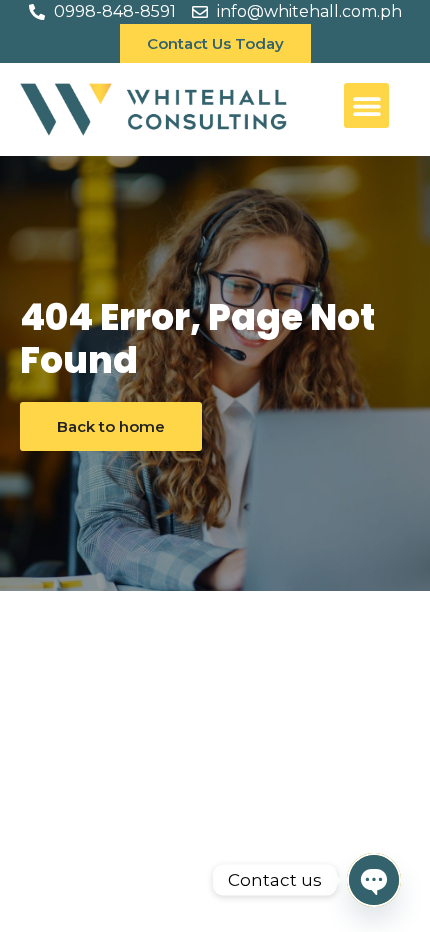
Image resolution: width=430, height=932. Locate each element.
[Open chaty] (374, 880)
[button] (366, 105)
